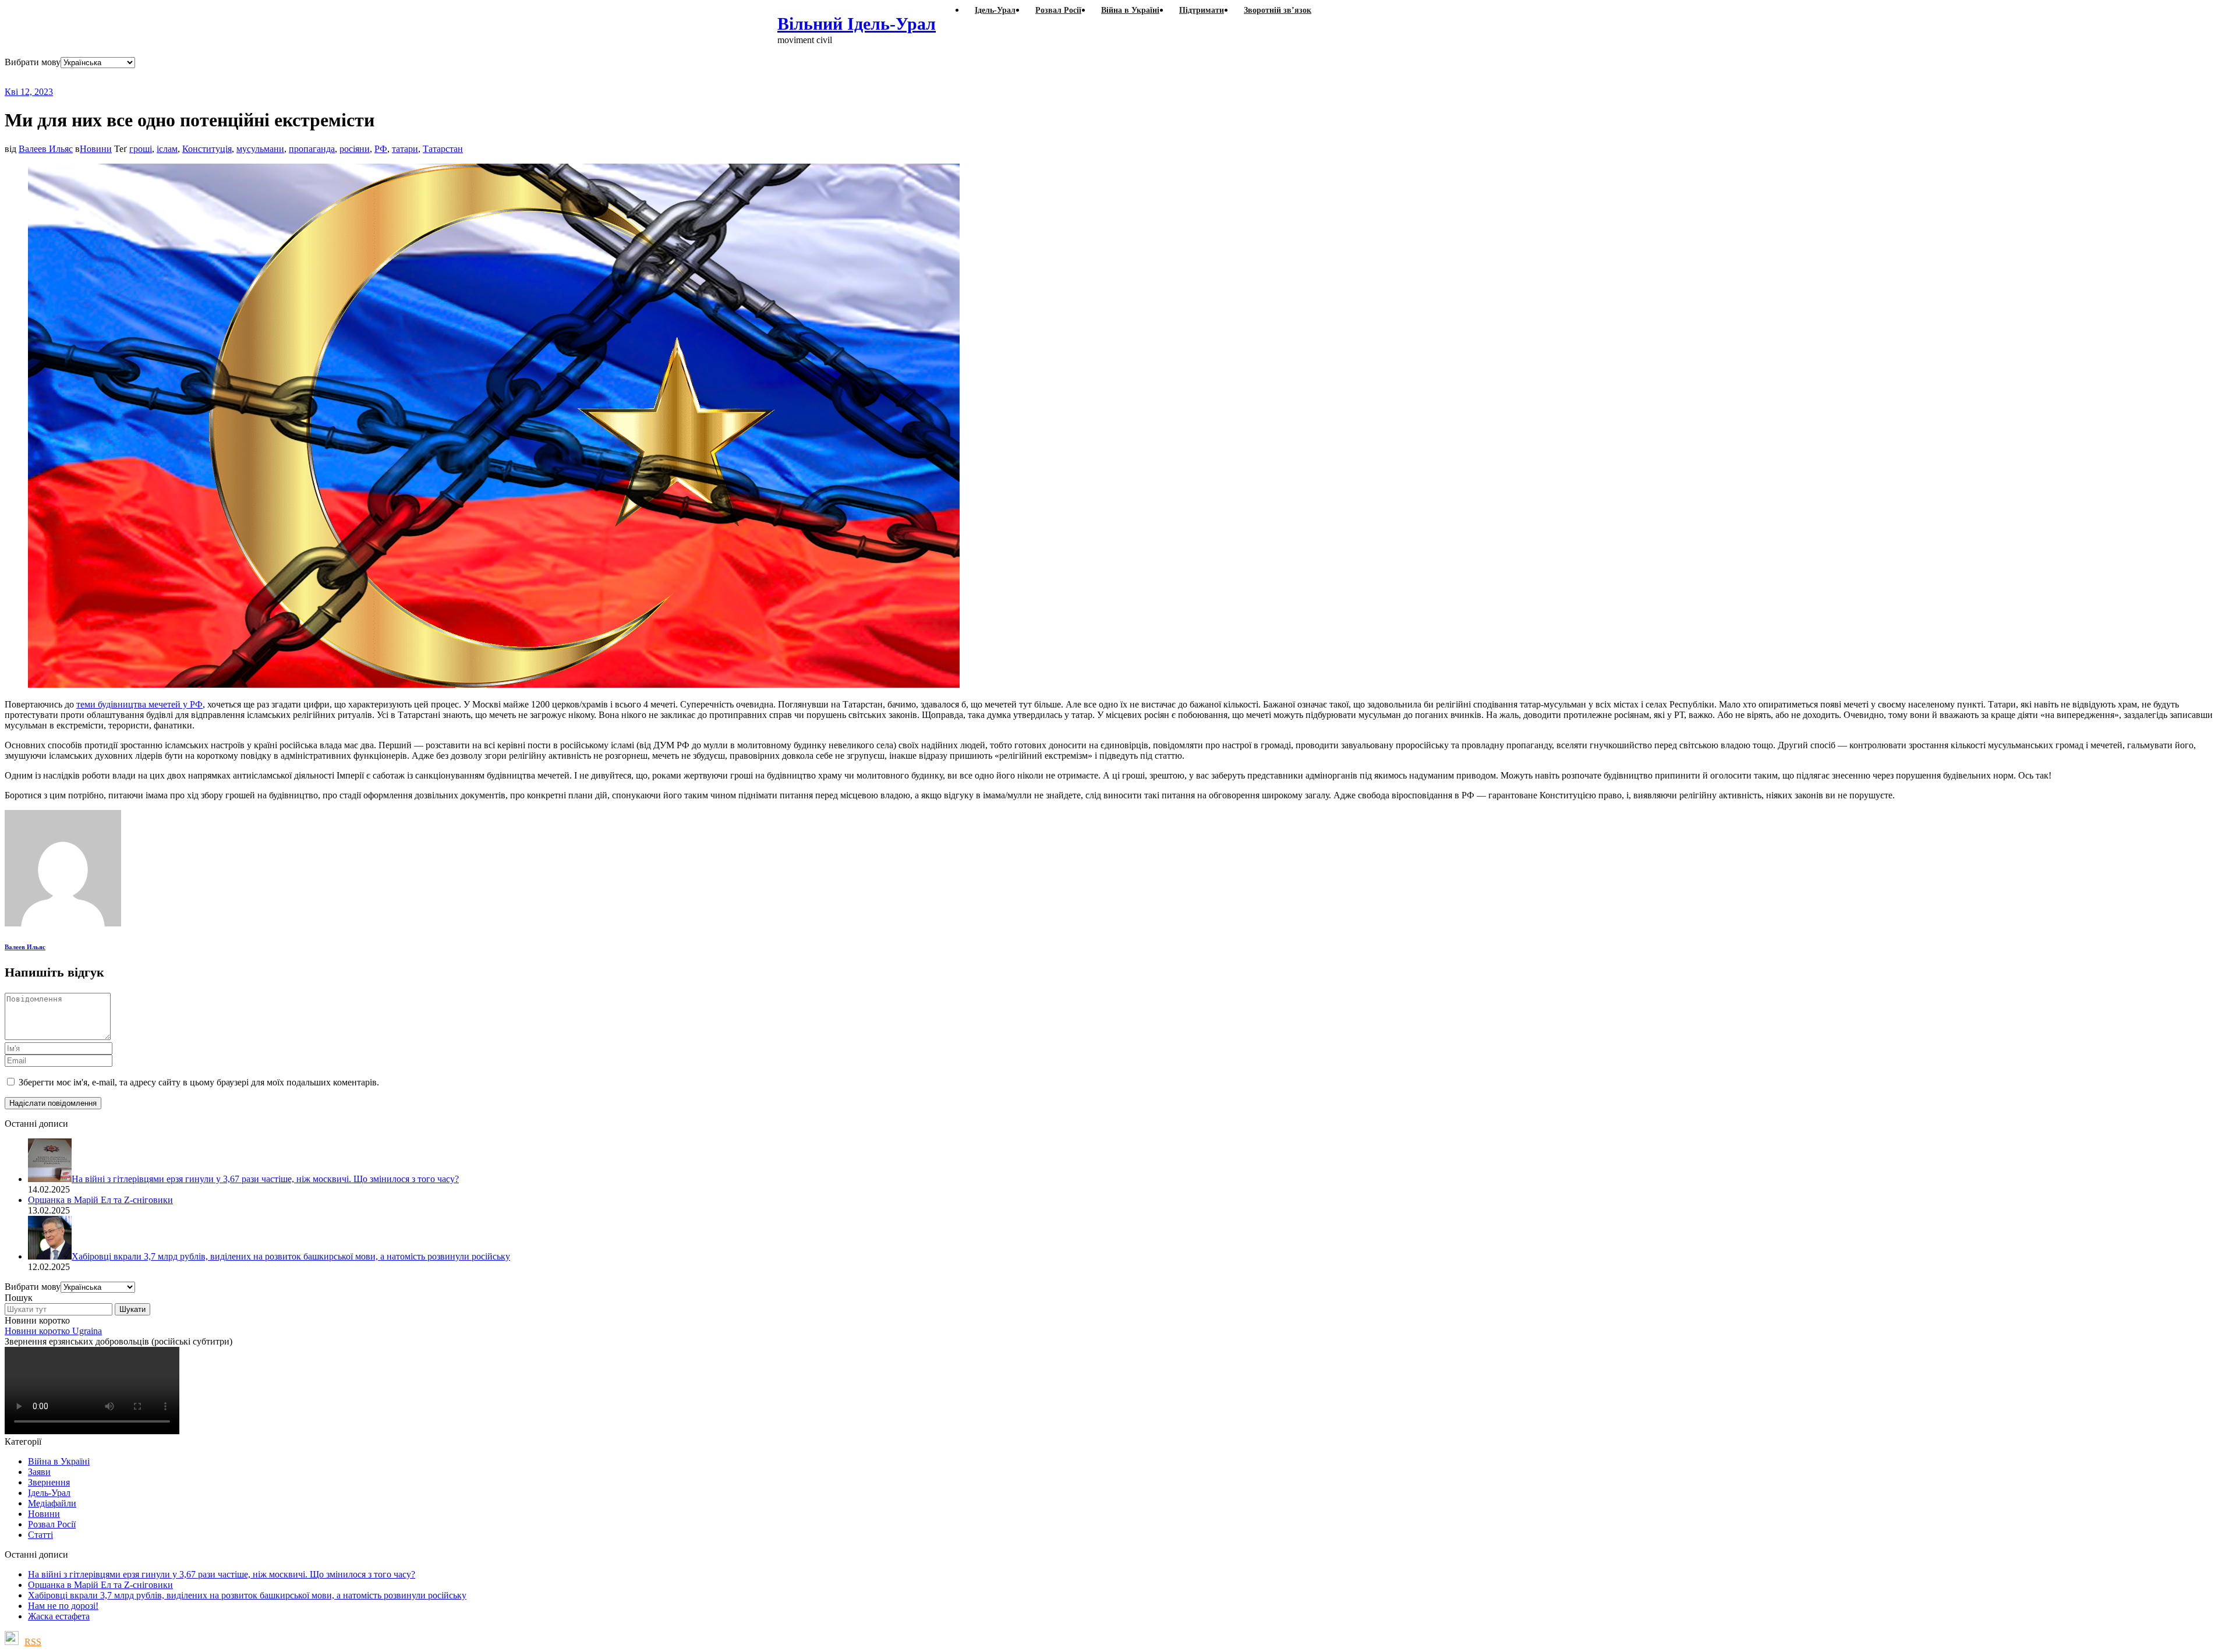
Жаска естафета (59, 1616)
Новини (96, 149)
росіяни (355, 149)
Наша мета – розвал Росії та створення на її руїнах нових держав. (230, 77)
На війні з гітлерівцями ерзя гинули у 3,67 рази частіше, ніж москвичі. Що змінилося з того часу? (222, 1574)
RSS (33, 1642)
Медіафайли (52, 1503)
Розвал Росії (52, 1524)
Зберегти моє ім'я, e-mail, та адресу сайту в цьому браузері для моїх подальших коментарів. (199, 1082)
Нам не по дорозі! (63, 1606)
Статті (40, 1535)
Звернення (49, 1482)
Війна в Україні (59, 1461)
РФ (381, 149)
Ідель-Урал (49, 1493)
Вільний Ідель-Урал (857, 24)
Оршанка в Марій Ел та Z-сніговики (100, 1585)
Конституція (207, 149)
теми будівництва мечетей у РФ (139, 704)
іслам (167, 149)
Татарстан (443, 149)
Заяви (39, 1472)
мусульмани (260, 149)
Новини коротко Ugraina (53, 1331)
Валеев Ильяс (46, 149)
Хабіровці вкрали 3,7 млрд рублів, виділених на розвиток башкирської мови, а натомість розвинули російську (247, 1595)
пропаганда (312, 149)
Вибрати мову (33, 62)
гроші (141, 149)
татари (405, 149)
